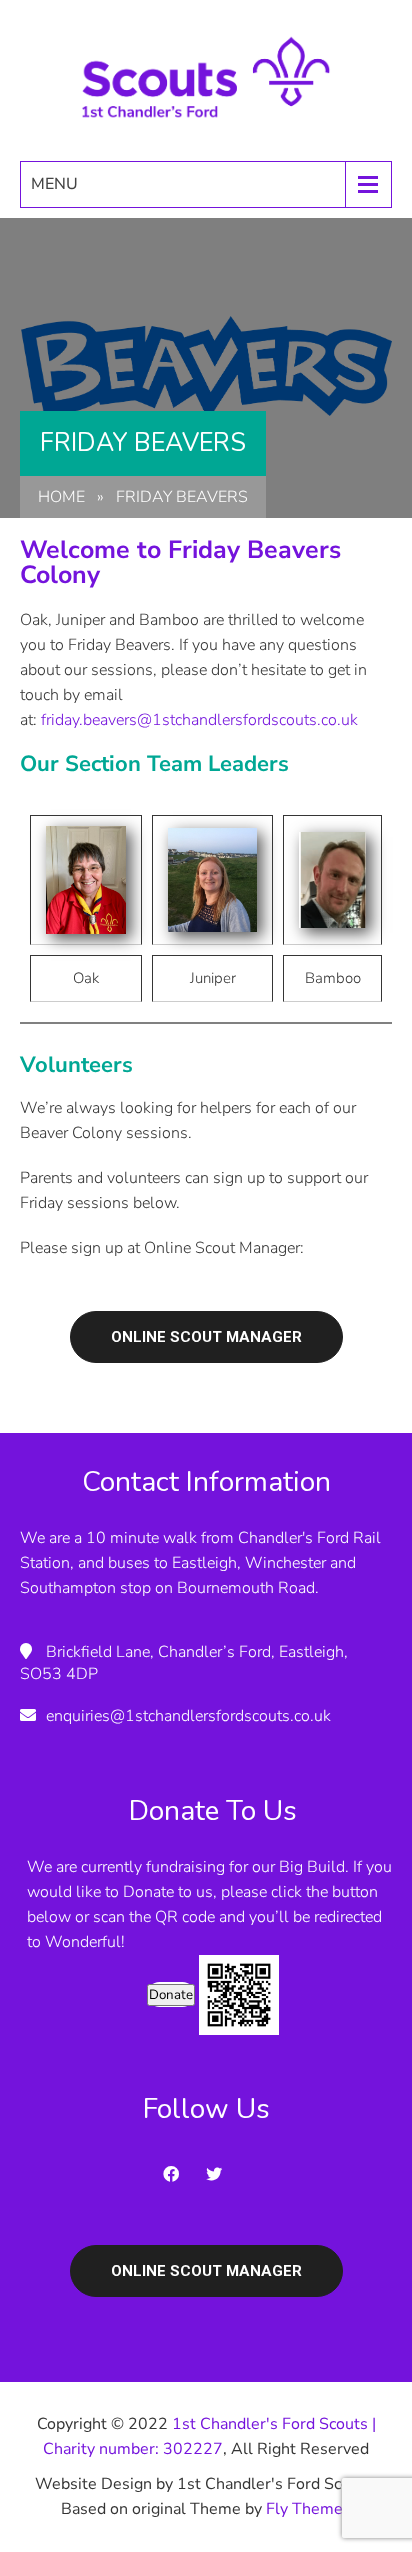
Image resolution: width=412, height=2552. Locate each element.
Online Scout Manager (206, 1337)
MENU (54, 184)
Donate (171, 1995)
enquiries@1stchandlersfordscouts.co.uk (188, 1716)
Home (61, 497)
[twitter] (220, 2174)
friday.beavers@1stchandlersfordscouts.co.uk (199, 720)
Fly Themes (308, 2509)
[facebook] (177, 2174)
